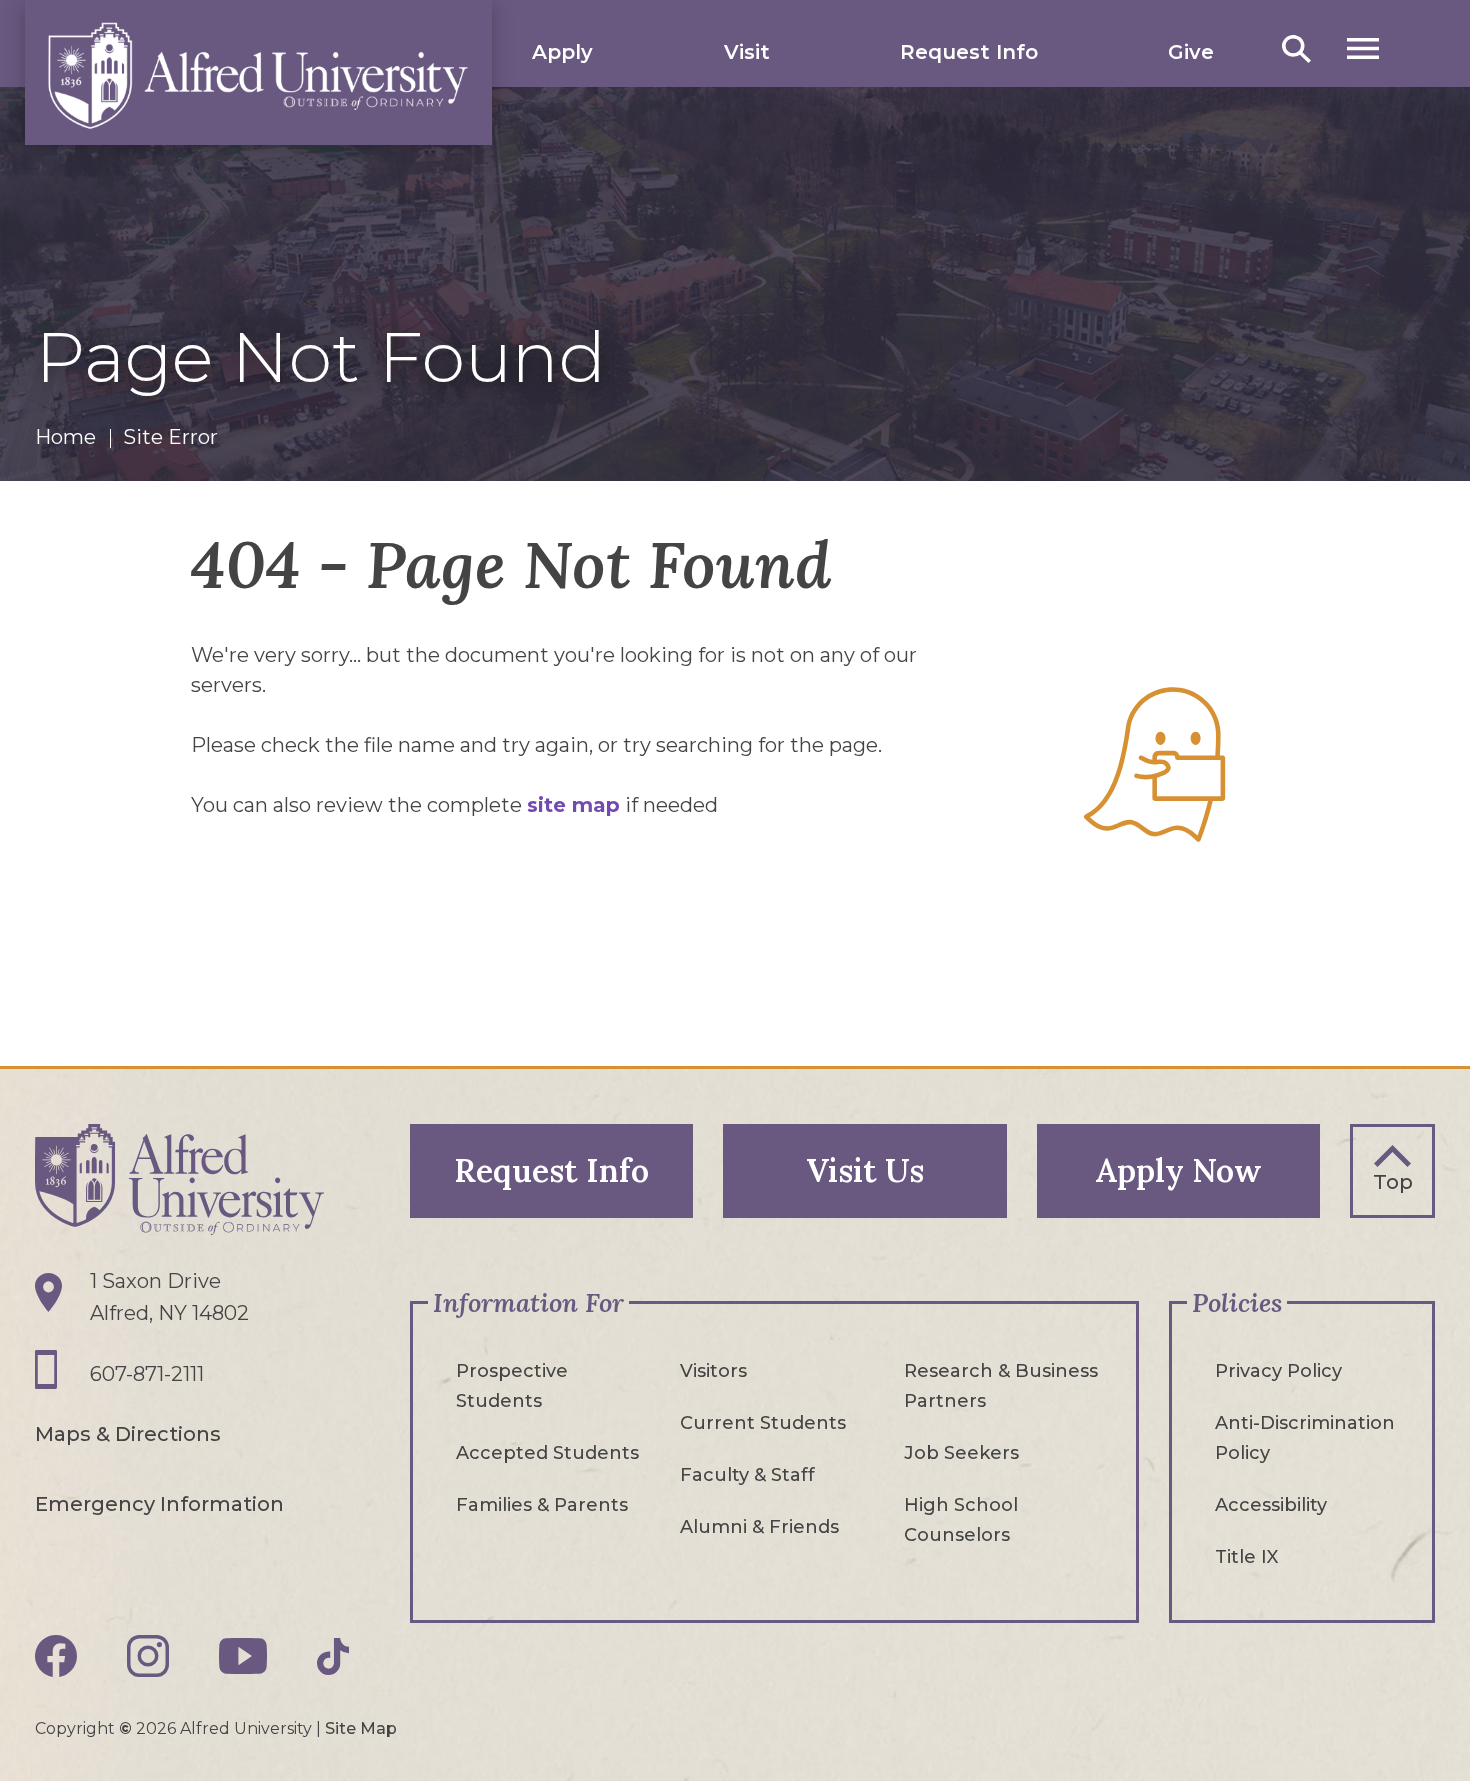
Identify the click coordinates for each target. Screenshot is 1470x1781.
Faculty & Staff (747, 1475)
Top (1393, 1182)
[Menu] (1363, 48)
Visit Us (865, 1170)
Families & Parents (542, 1505)
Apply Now (1178, 1170)
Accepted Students (547, 1453)
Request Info (969, 52)
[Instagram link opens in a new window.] (148, 1656)
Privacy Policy (1278, 1371)
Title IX (1246, 1557)
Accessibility (1271, 1505)
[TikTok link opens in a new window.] (333, 1656)
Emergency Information (159, 1504)
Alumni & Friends (759, 1527)
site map (573, 805)
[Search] (1296, 48)
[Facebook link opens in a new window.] (56, 1656)
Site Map (361, 1728)
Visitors (713, 1371)
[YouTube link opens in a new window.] (243, 1656)
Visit (747, 52)
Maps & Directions (128, 1434)
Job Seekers (961, 1453)
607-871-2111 (147, 1374)
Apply (562, 52)
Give (1191, 52)
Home (65, 437)
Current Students (763, 1423)
